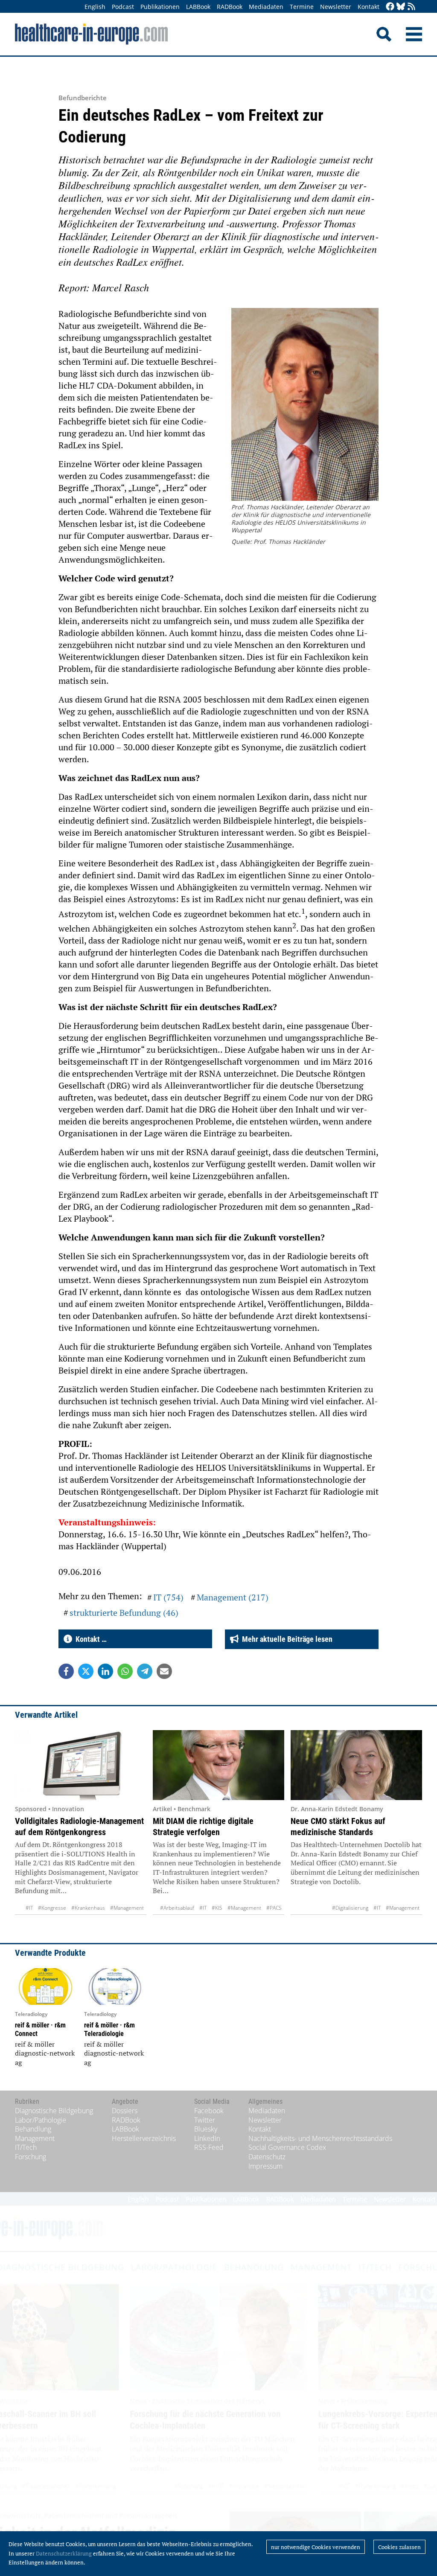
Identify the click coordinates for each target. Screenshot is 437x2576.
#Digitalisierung (350, 1908)
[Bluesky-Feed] (401, 7)
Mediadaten (266, 7)
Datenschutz (267, 2157)
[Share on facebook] (66, 1671)
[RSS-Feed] (411, 7)
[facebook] (390, 7)
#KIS (217, 1908)
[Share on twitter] (86, 1671)
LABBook (198, 7)
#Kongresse (52, 1908)
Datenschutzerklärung (64, 2553)
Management (35, 2138)
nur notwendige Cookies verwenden (316, 2547)
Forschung (31, 2157)
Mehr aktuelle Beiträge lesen (286, 1639)
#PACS (274, 1908)
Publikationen (160, 7)
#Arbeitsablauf (177, 1908)
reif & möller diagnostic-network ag (45, 2053)
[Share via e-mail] (164, 1671)
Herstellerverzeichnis (144, 2138)
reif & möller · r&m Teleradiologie (109, 2029)
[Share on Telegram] (145, 1671)
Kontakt (369, 7)
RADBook (230, 7)
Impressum (265, 2166)
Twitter (205, 2120)
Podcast (123, 7)
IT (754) (168, 1597)
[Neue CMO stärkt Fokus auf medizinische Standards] (356, 1765)
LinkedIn (207, 2138)
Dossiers (125, 2111)
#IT (29, 1908)
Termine (302, 7)
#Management (127, 1908)
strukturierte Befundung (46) (124, 1613)
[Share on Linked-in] (105, 1671)
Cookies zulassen (399, 2547)
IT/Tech (26, 2147)
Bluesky (206, 2129)
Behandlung (33, 2129)
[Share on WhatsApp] (125, 1671)
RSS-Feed (209, 2147)
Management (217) (233, 1597)
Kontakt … (89, 1639)
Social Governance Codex (287, 2147)
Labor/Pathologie (41, 2120)
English (95, 7)
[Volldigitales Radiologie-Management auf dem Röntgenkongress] (81, 1765)
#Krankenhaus (88, 1908)
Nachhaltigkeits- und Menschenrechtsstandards (320, 2138)
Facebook (209, 2111)
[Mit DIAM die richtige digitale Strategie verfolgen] (218, 1765)
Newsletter (336, 7)
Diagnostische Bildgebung (54, 2111)
